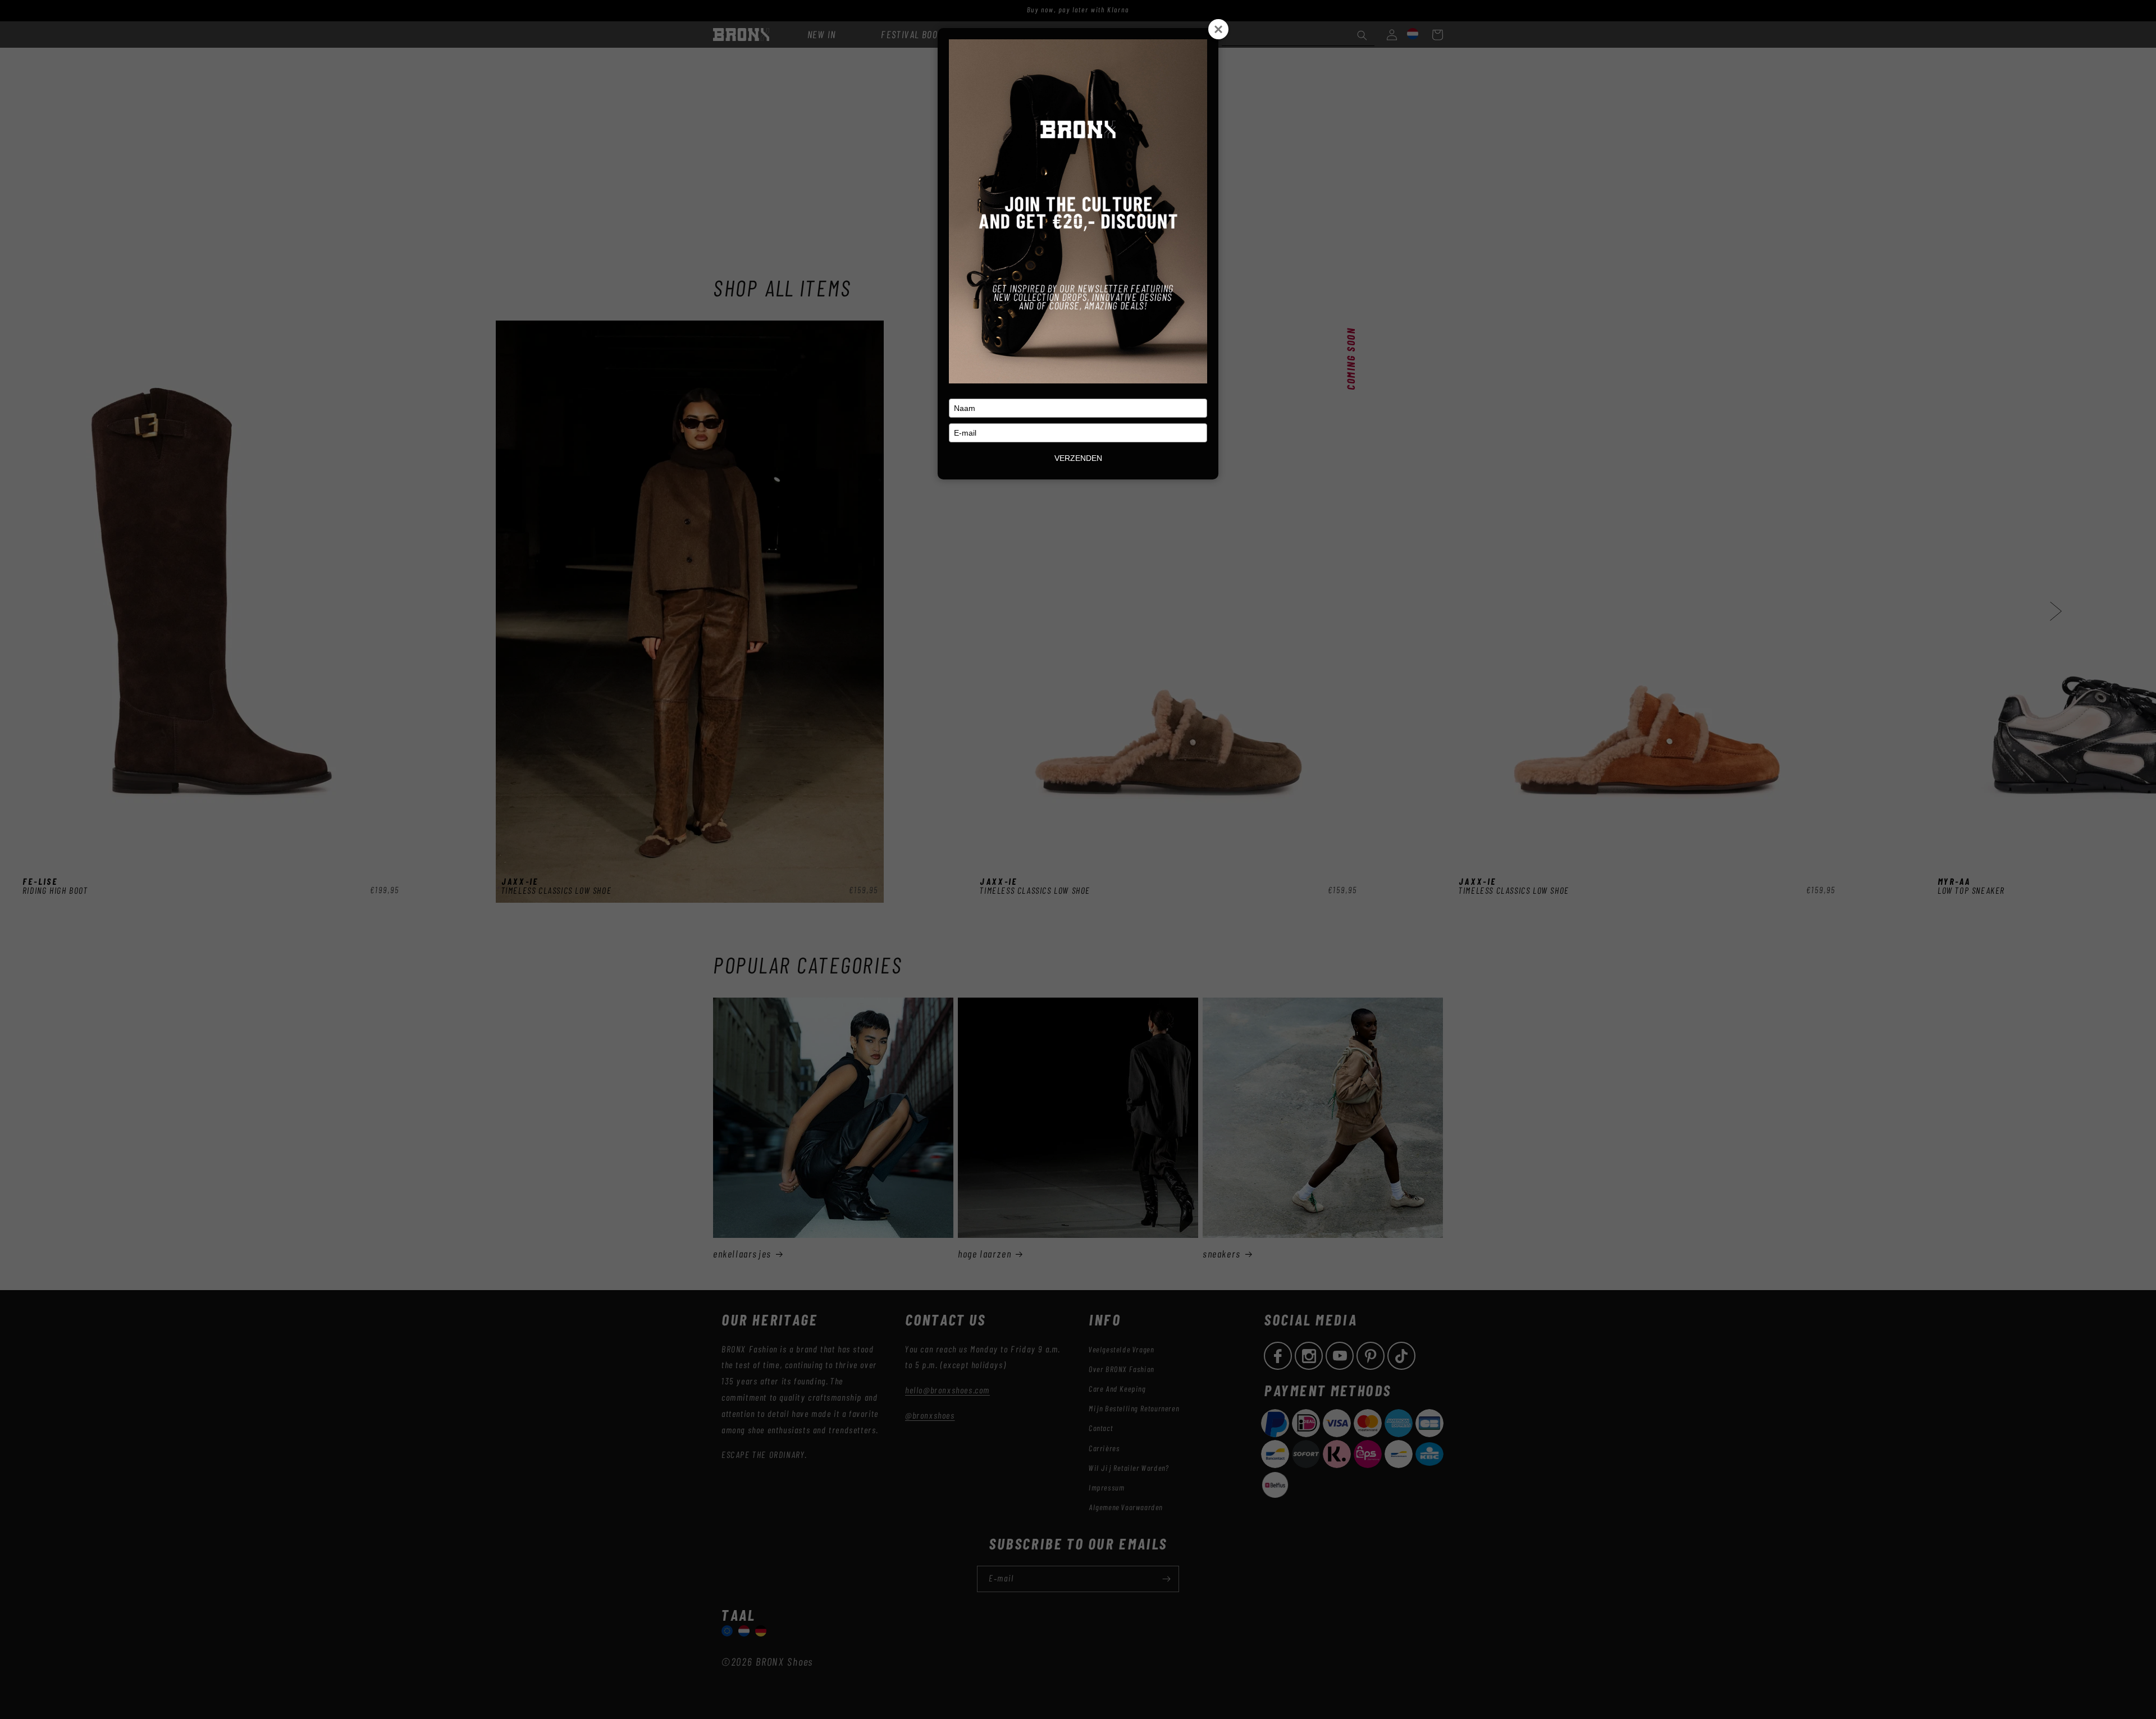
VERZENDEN (1078, 458)
